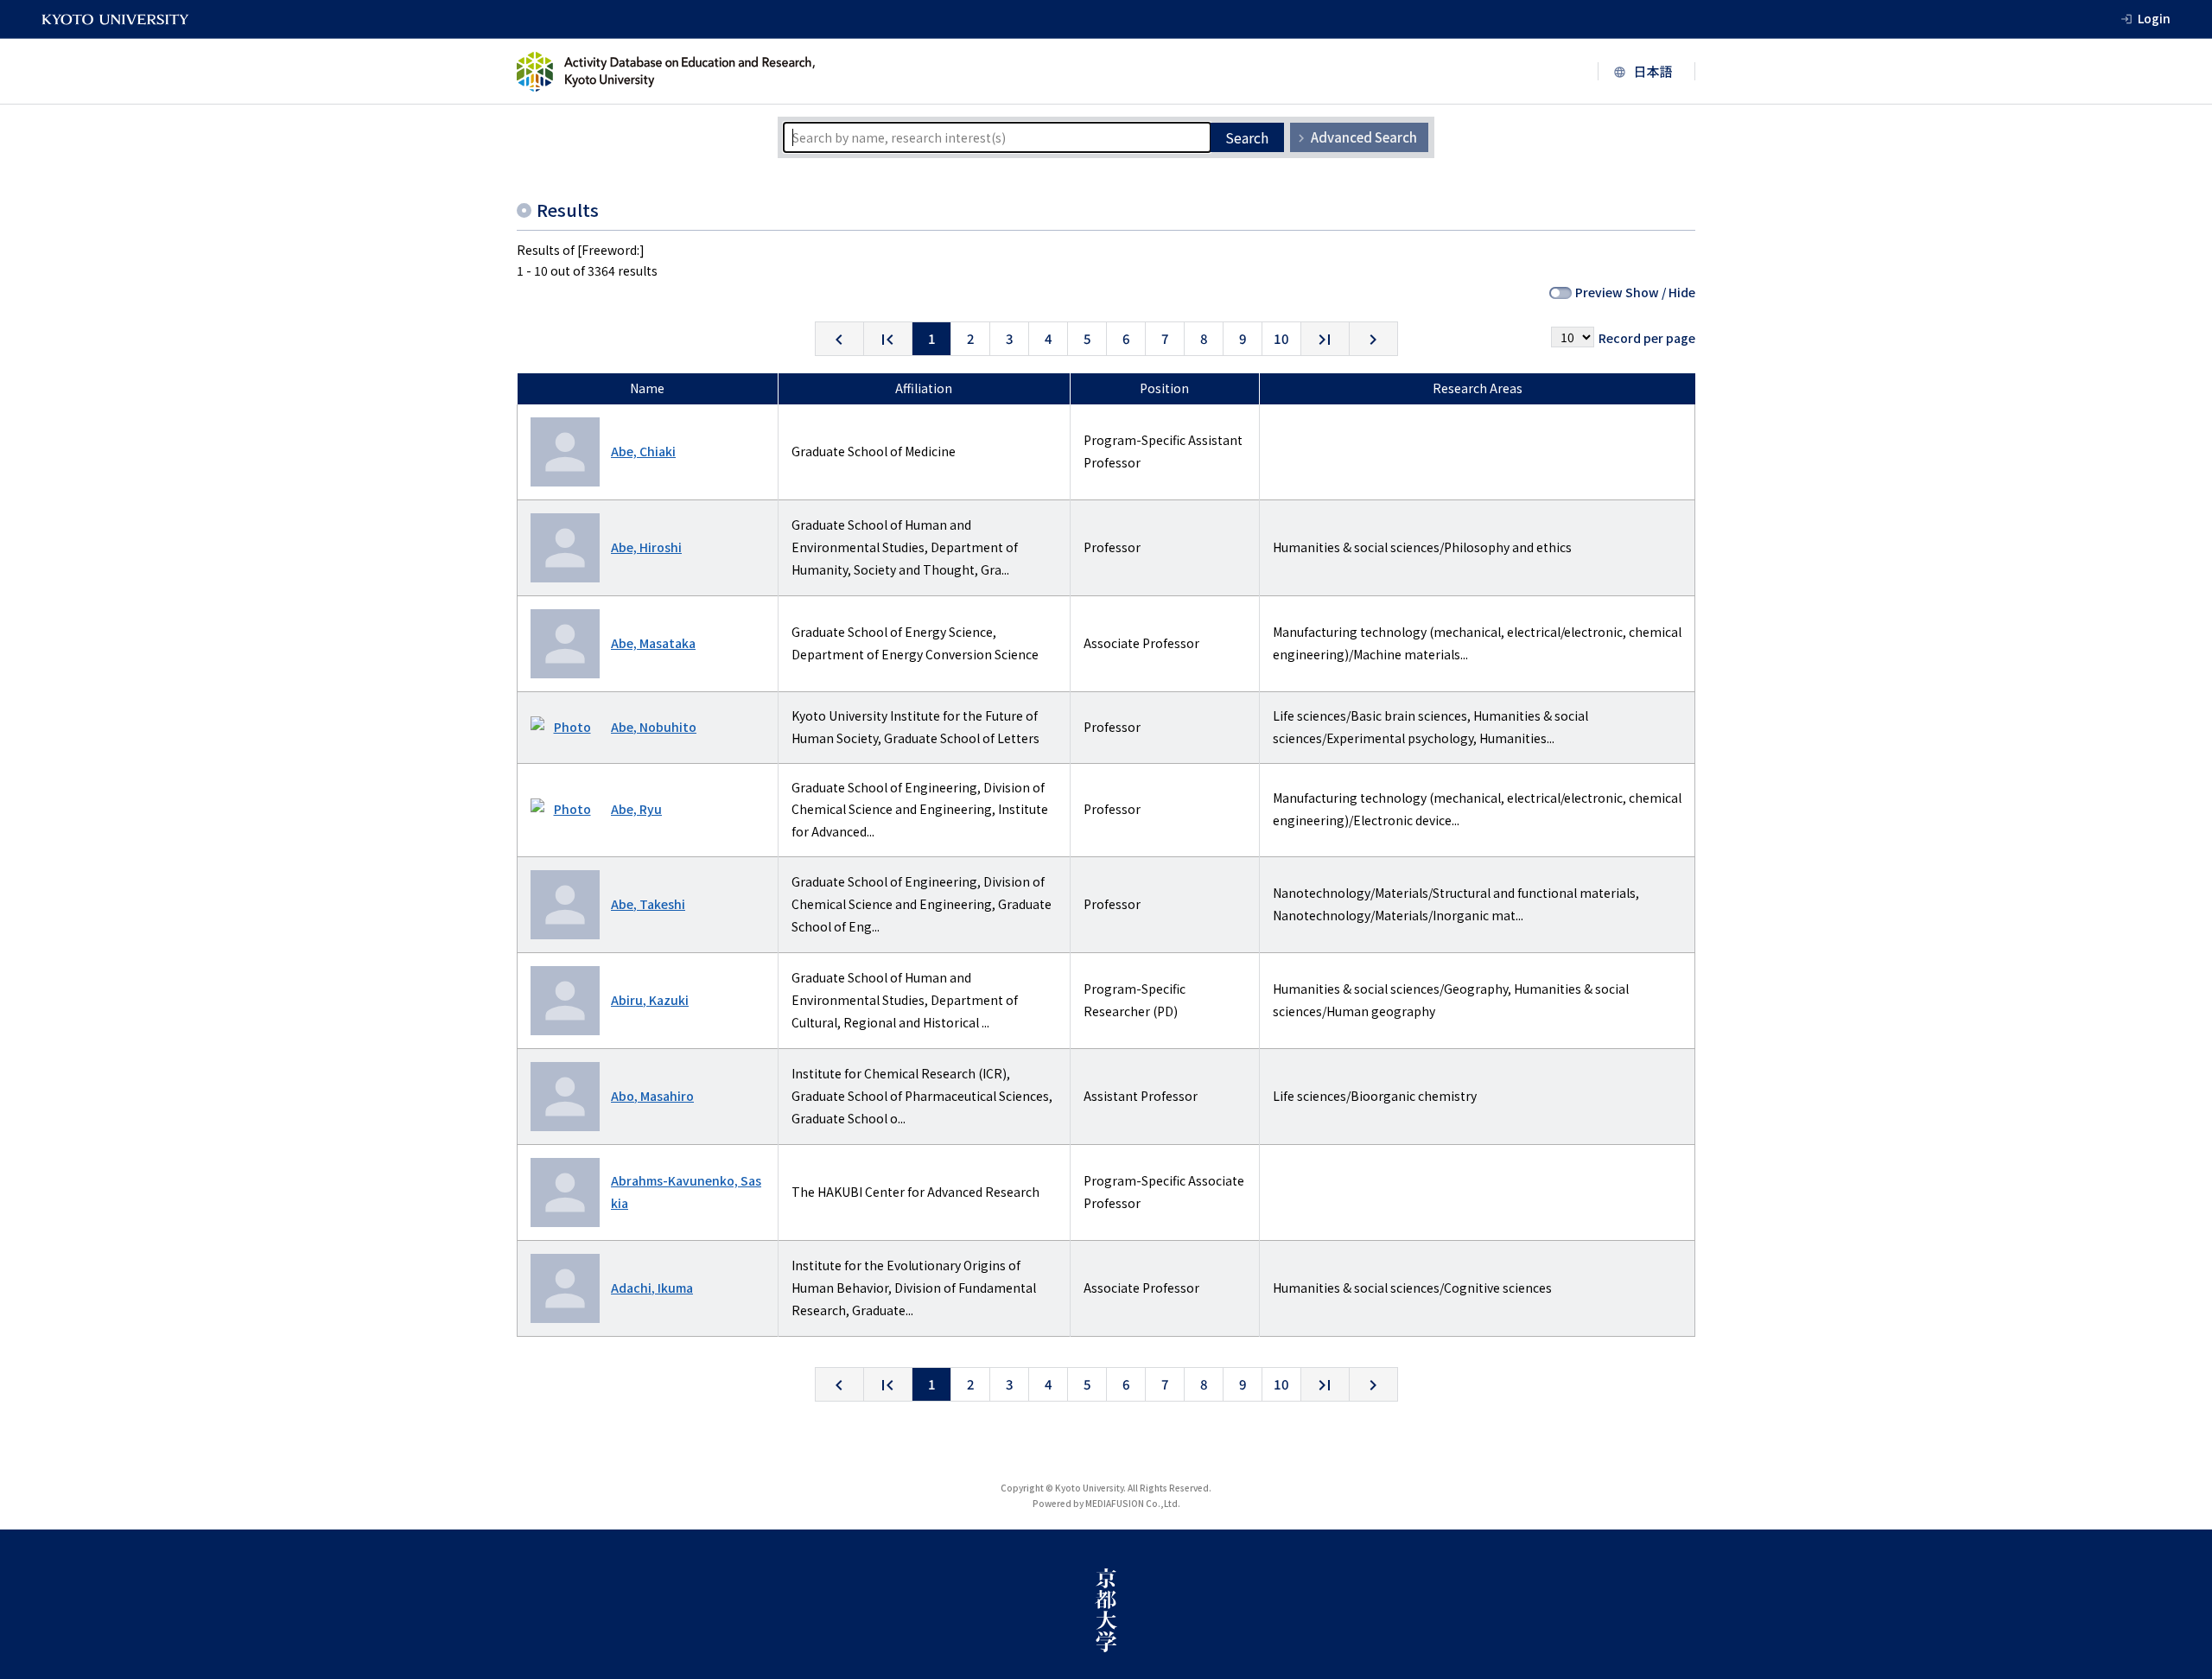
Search (1247, 137)
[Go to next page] (1373, 339)
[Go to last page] (1325, 339)
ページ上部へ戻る (2179, 1646)
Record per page (1647, 338)
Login (2154, 18)
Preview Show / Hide (1635, 292)
